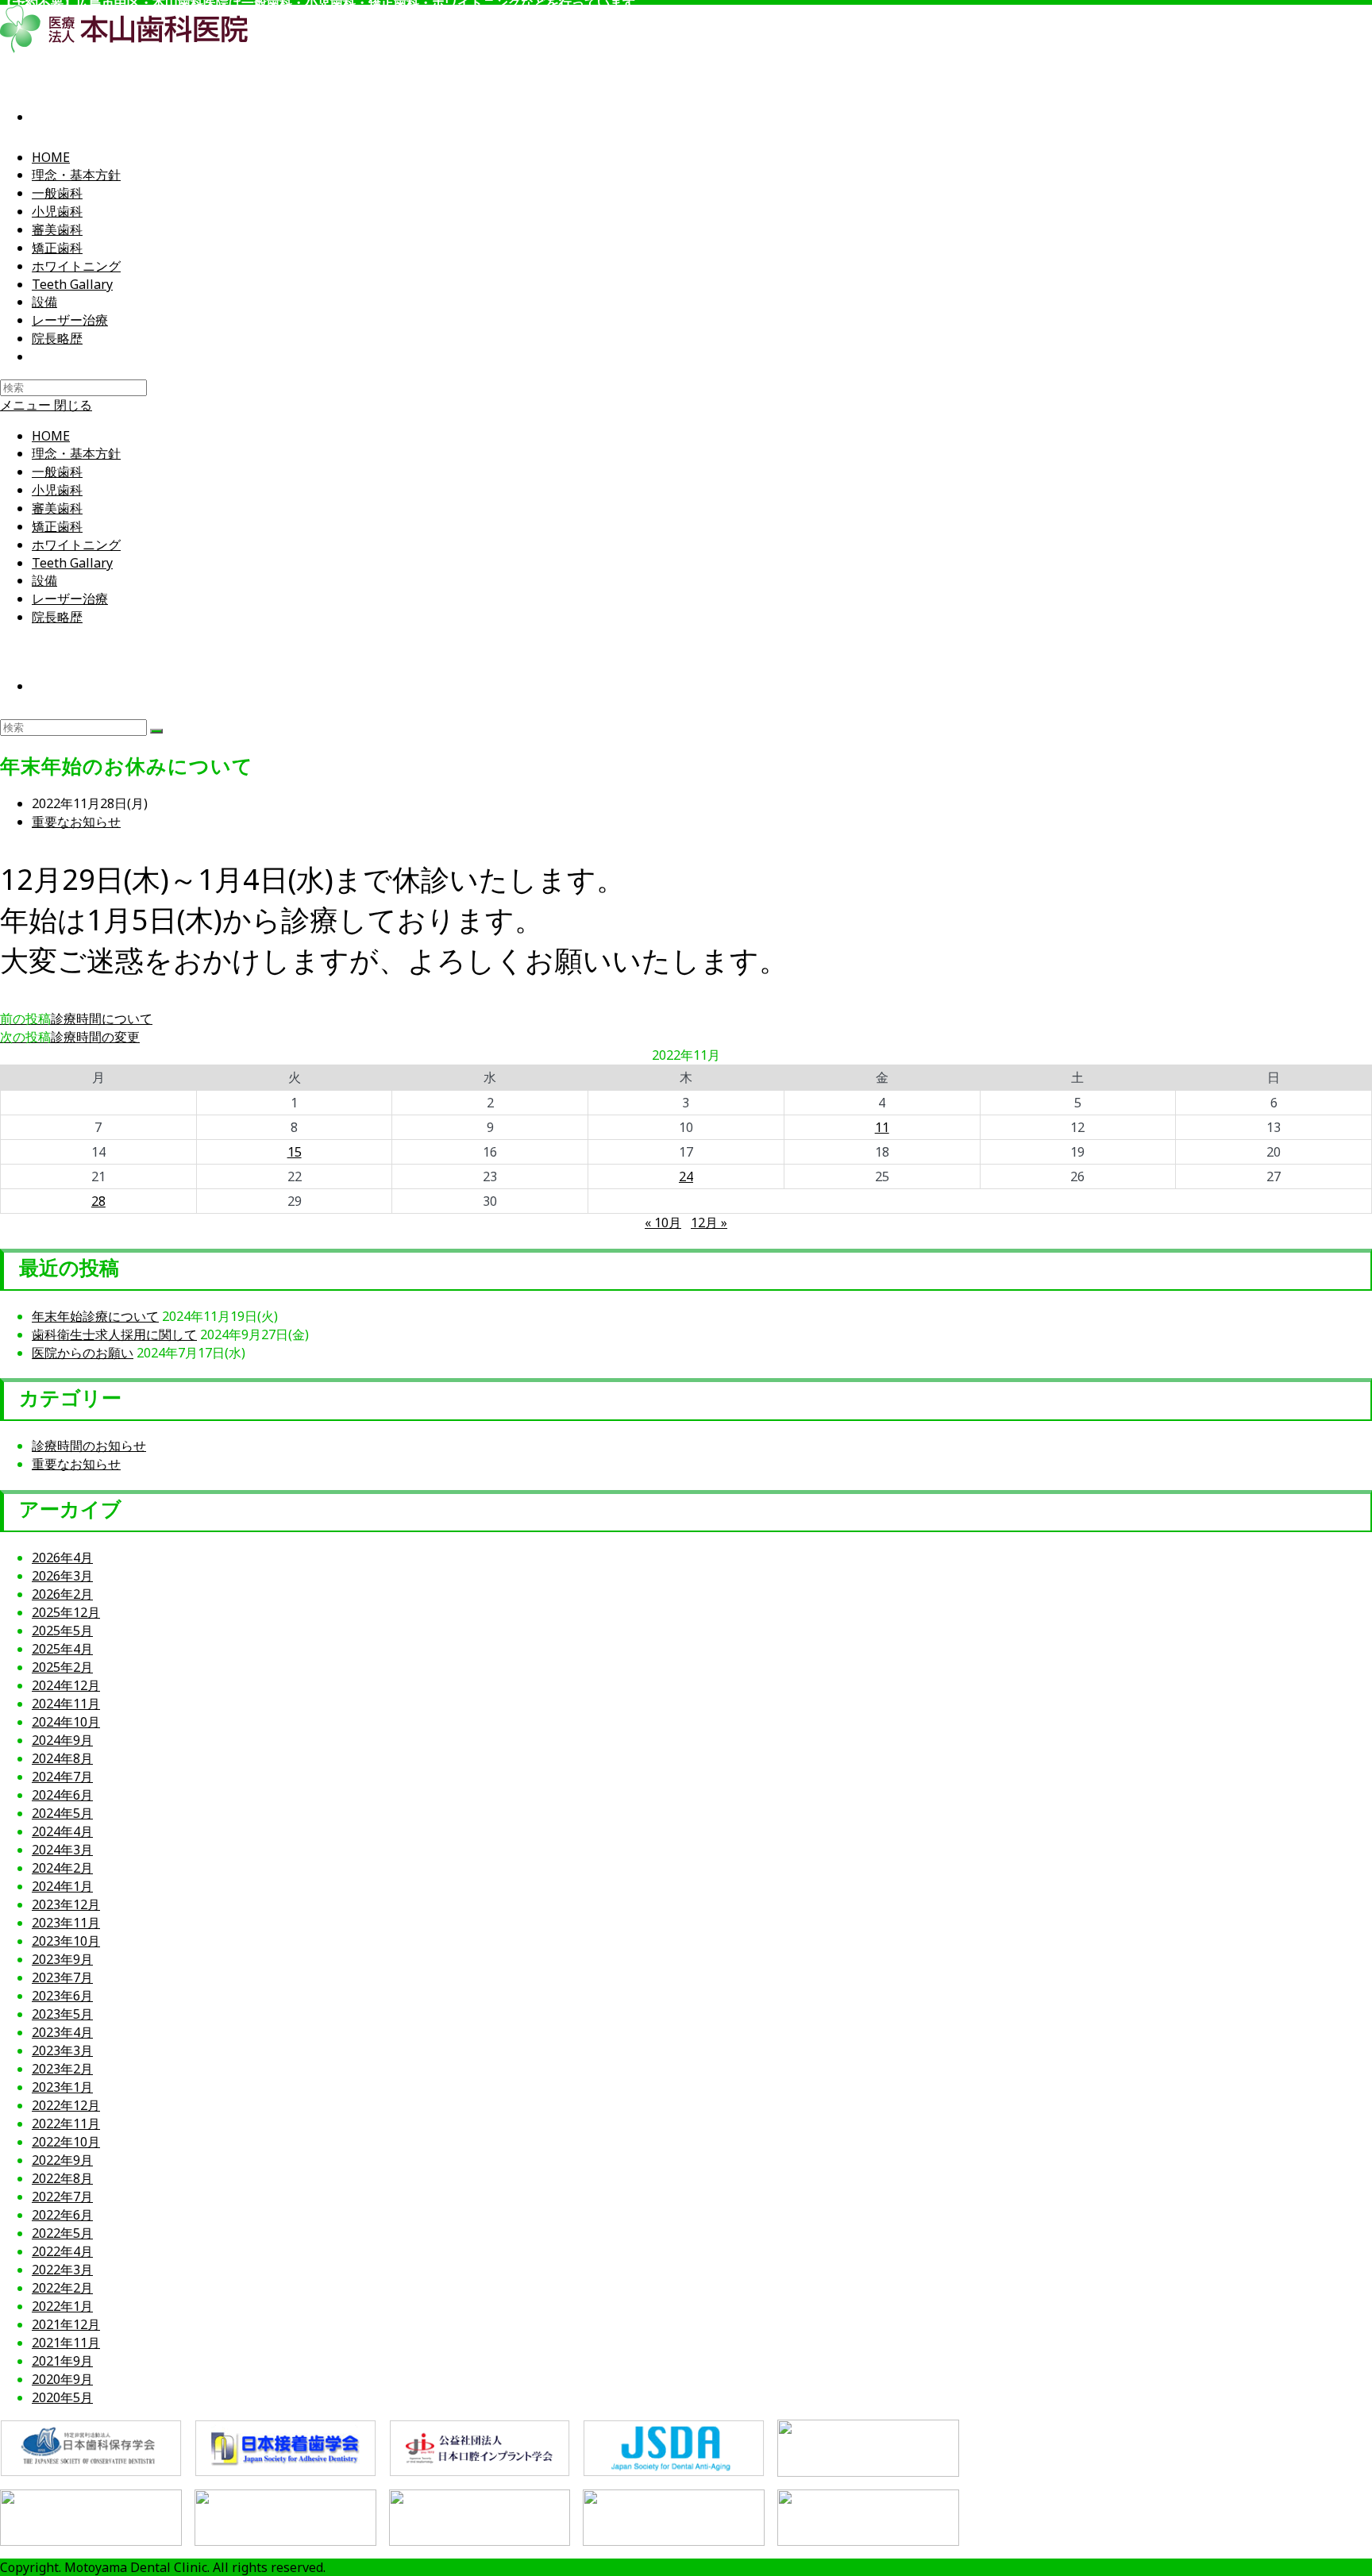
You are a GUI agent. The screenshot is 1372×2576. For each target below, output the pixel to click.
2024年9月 (62, 1740)
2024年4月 (62, 1831)
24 (686, 1176)
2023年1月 (62, 2087)
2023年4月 (62, 2032)
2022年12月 (66, 2105)
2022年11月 (66, 2124)
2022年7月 (62, 2197)
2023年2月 (62, 2069)
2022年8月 (62, 2178)
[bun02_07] (91, 2518)
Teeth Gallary (72, 563)
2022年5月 (62, 2233)
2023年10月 (66, 1941)
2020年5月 (62, 2397)
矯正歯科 (57, 526)
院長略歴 (57, 617)
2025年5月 (62, 1631)
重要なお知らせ (76, 822)
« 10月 (663, 1223)
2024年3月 (62, 1850)
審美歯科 (57, 508)
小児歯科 (57, 490)
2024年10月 (66, 1722)
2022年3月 (62, 2270)
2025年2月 (62, 1667)
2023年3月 (62, 2050)
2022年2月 (62, 2288)
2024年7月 (62, 1777)
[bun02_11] (868, 2518)
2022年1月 (62, 2306)
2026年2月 (62, 1594)
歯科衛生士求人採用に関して (114, 1334)
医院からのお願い (83, 1353)
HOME (51, 436)
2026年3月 (62, 1576)
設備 (44, 580)
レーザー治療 (70, 599)
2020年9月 (62, 2379)
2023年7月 (62, 1977)
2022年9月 (62, 2160)
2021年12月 (66, 2324)
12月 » (709, 1223)
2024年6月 (62, 1795)
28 (98, 1201)
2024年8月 (62, 1758)
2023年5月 (62, 2014)
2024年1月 (62, 1886)
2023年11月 (66, 1923)
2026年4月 (62, 1558)
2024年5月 (62, 1813)
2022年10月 (66, 2142)
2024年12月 (66, 1685)
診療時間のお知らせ (89, 1446)
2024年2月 (62, 1868)
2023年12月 (66, 1904)
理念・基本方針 (76, 453)
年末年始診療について (95, 1316)
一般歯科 (57, 472)
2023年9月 (62, 1959)
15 (295, 1152)
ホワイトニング (76, 545)
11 (882, 1127)
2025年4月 (62, 1649)
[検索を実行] (156, 731)
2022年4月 (62, 2251)
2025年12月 (66, 1612)
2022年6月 (62, 2215)
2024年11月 (66, 1704)
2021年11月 (66, 2343)
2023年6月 (62, 1996)
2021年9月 (62, 2361)
